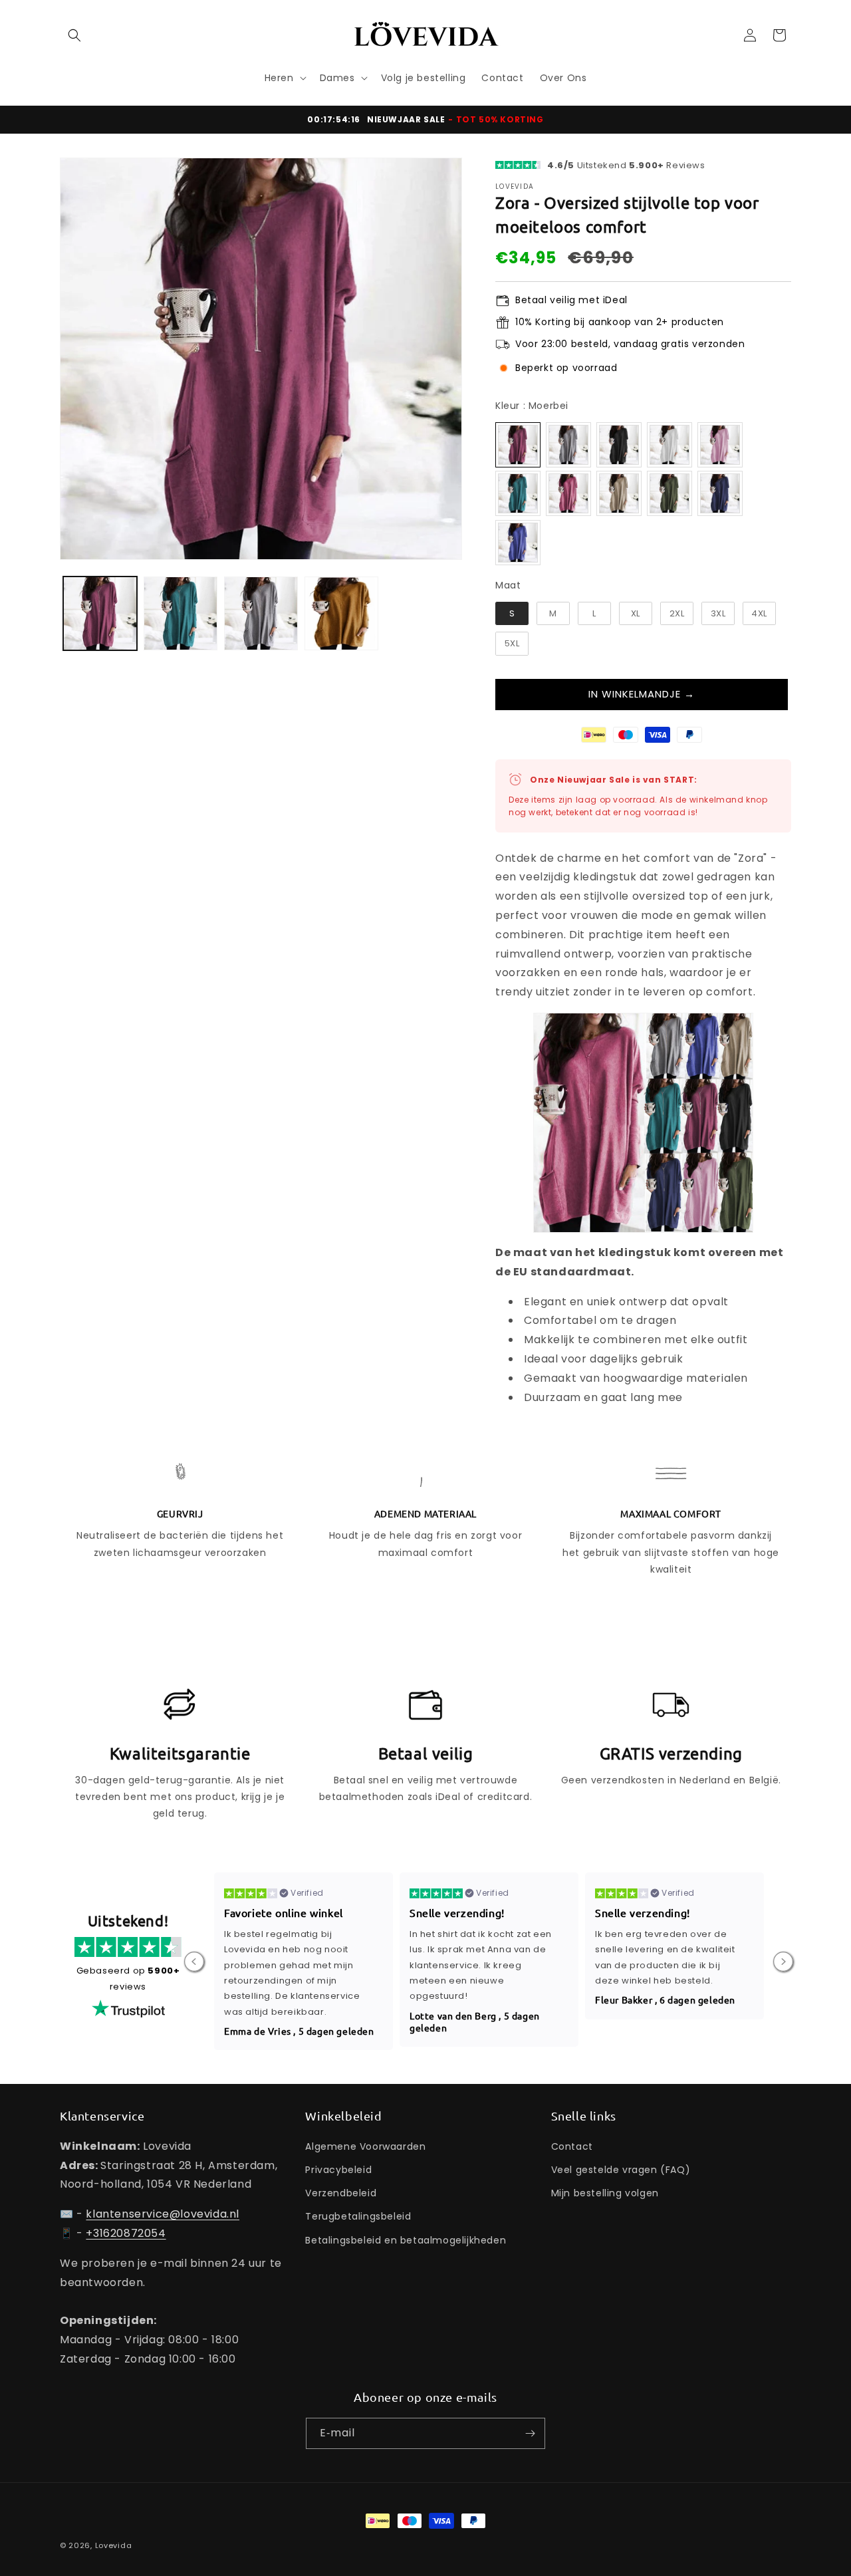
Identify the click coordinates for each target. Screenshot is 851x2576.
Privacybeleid (338, 2170)
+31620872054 (126, 2233)
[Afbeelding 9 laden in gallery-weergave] (261, 613)
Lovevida (114, 2545)
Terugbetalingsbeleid (358, 2216)
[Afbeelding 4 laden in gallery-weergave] (181, 613)
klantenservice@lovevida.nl (163, 2214)
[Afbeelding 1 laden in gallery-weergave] (100, 613)
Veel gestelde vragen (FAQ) (621, 2170)
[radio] (518, 445)
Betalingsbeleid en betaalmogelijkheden (406, 2240)
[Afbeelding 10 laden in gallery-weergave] (341, 613)
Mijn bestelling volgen (605, 2193)
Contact (572, 2146)
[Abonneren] (530, 2433)
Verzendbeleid (341, 2193)
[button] (74, 35)
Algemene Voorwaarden (365, 2146)
